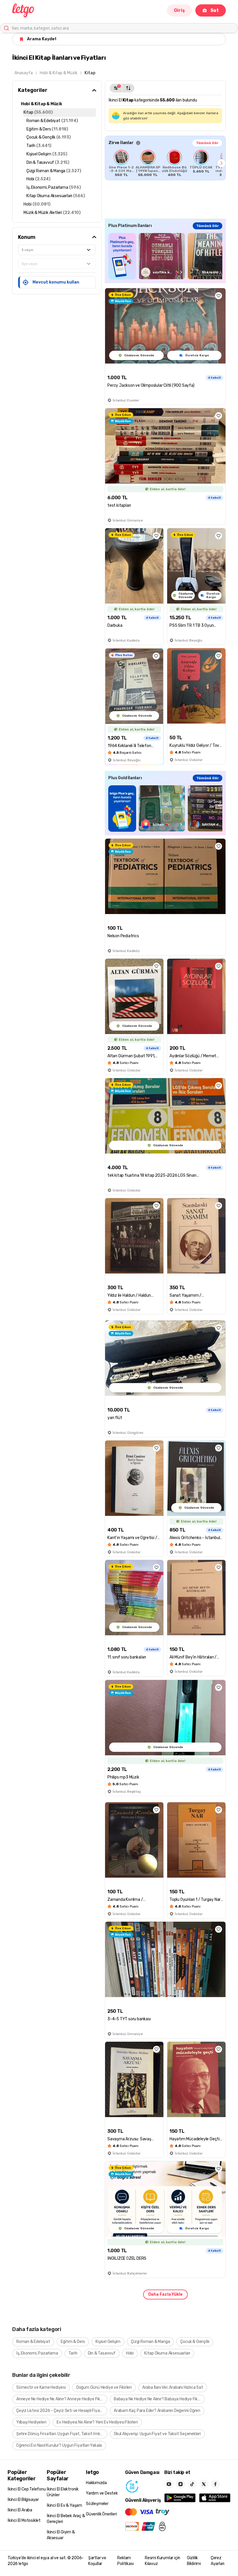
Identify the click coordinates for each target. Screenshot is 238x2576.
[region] (165, 163)
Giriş (179, 10)
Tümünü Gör (207, 143)
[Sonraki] (221, 163)
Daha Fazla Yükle (165, 2294)
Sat (215, 10)
